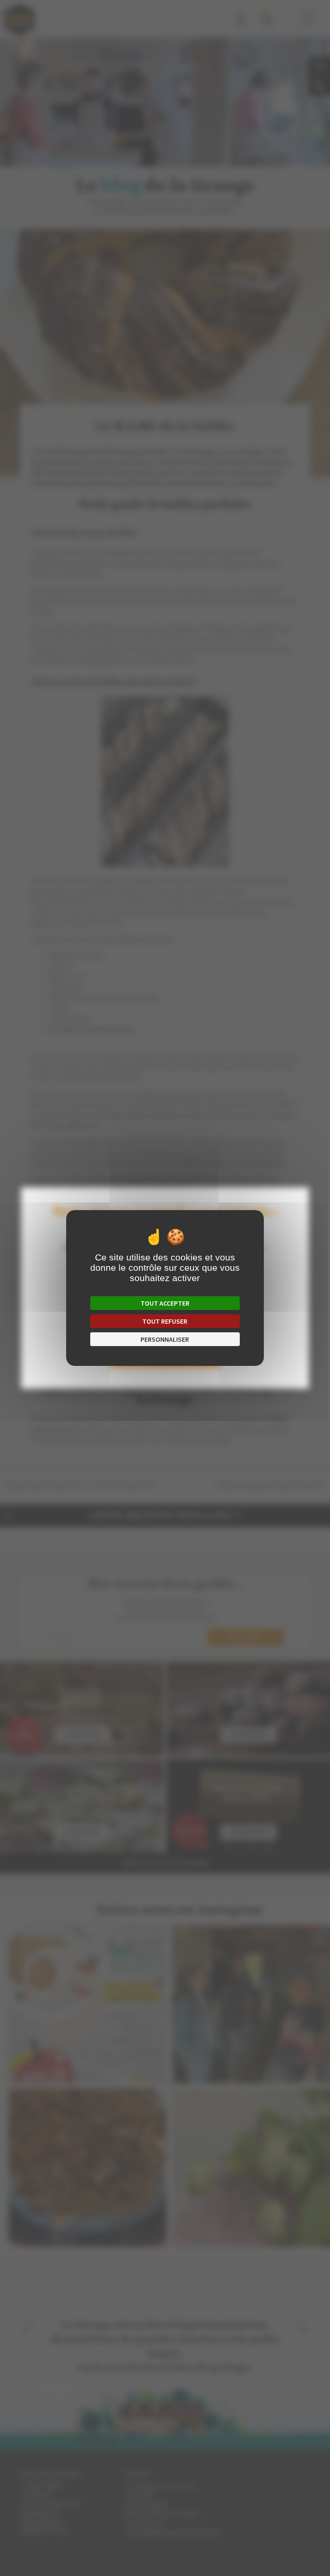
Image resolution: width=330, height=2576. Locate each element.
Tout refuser (165, 1321)
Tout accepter (165, 1303)
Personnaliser (165, 1339)
